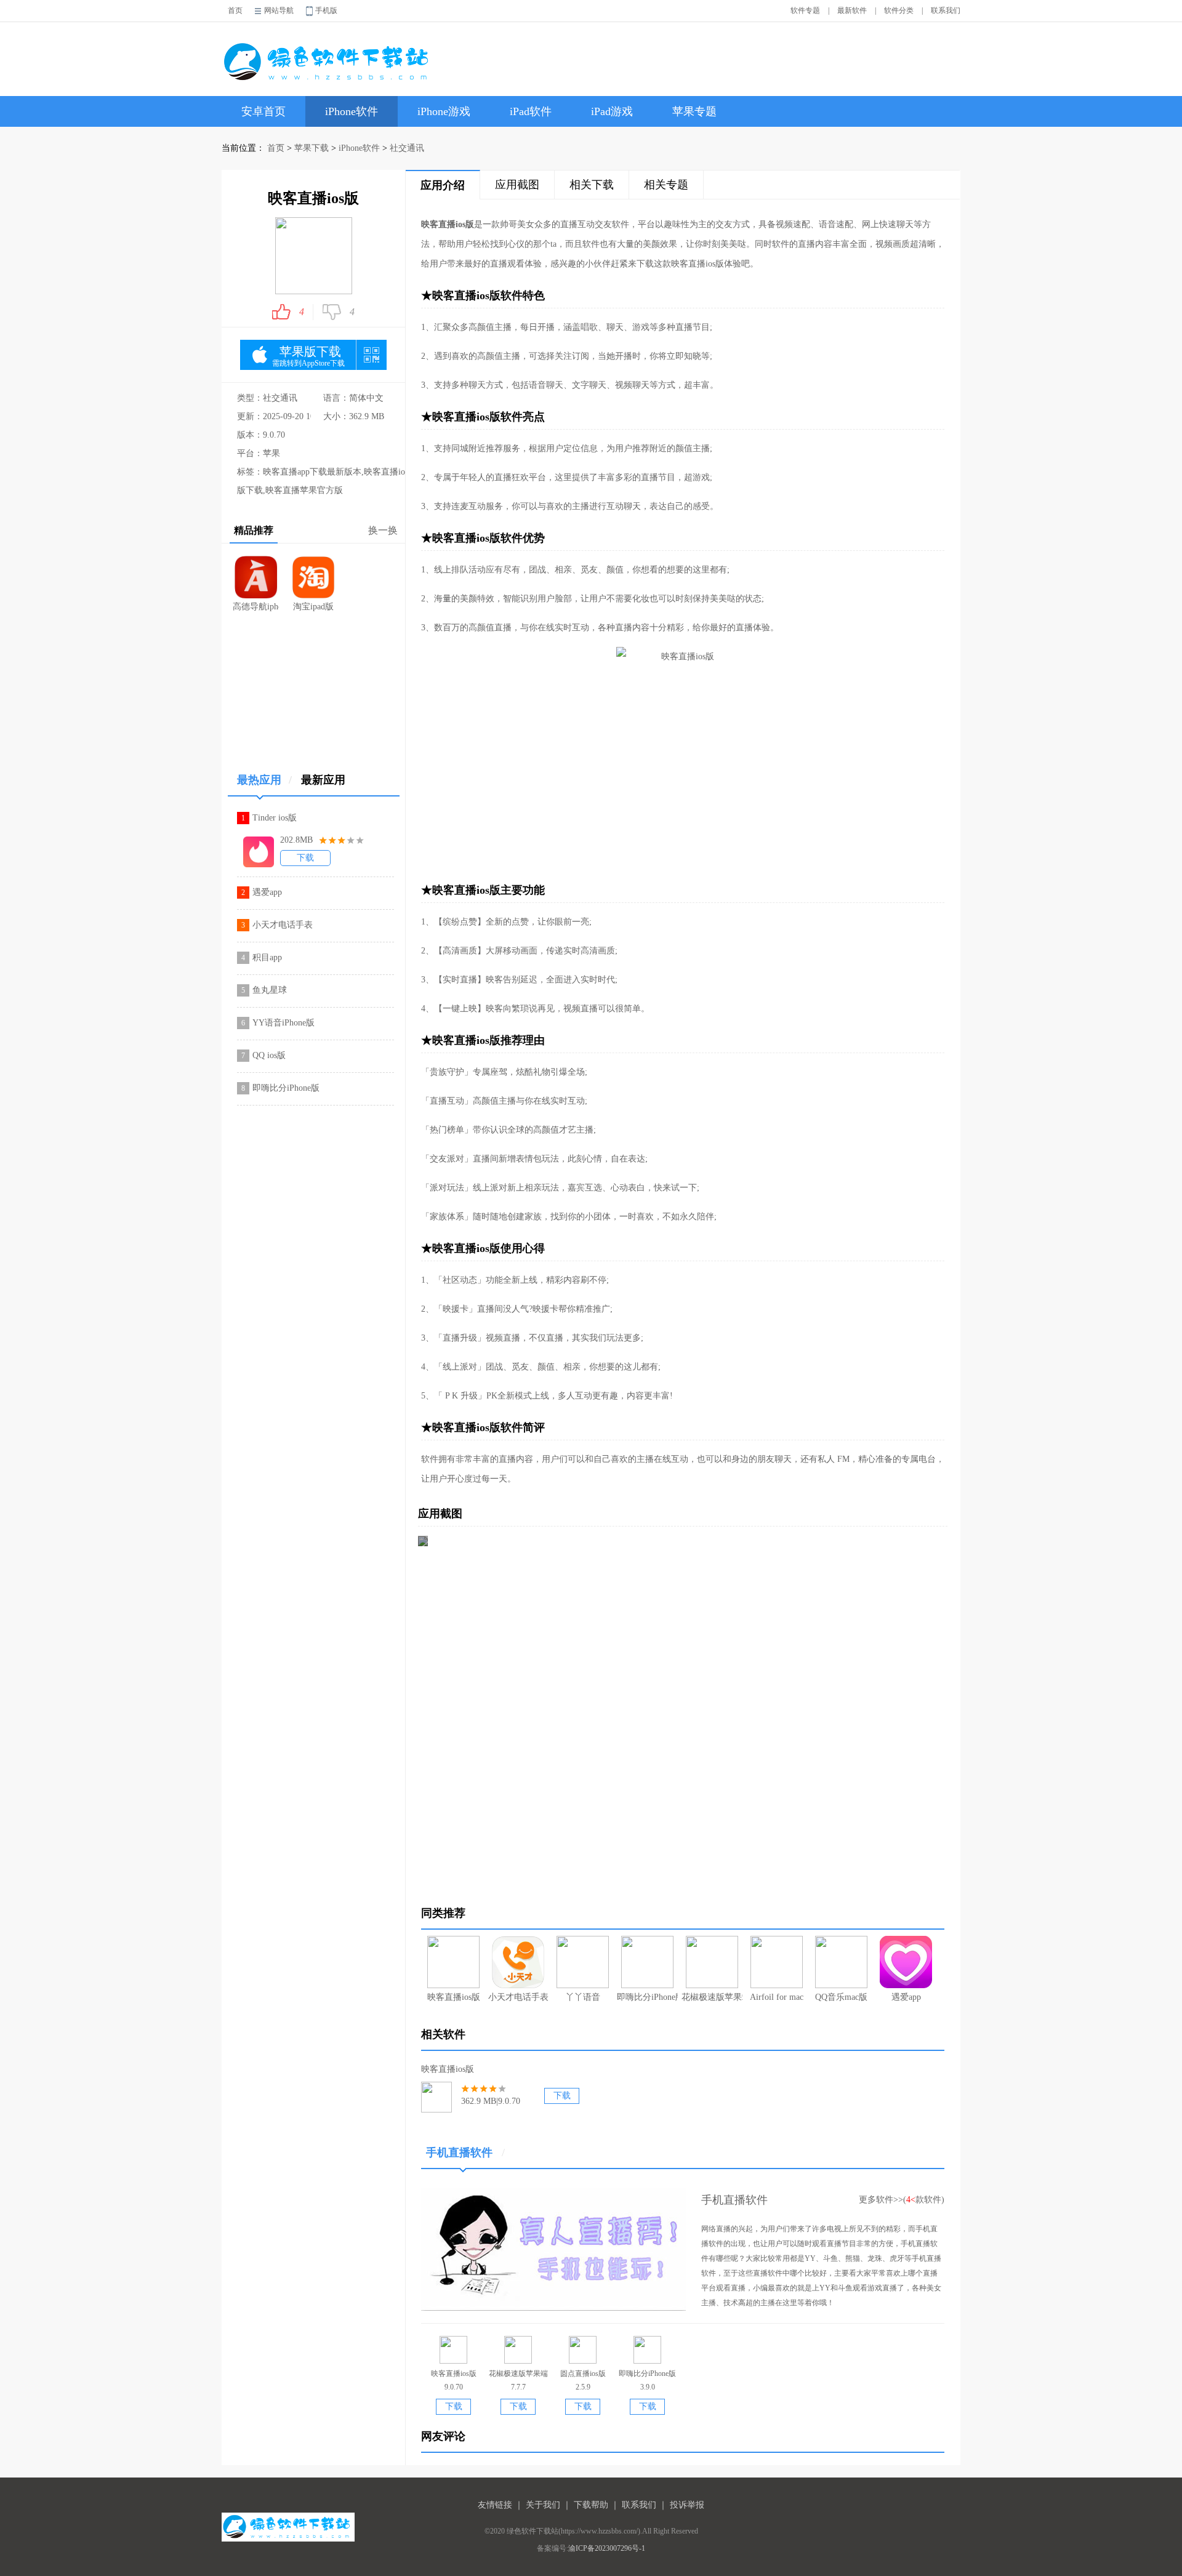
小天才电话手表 (283, 925)
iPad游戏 (612, 111)
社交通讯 (407, 148)
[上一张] (550, 1711)
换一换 (383, 530)
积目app (267, 957)
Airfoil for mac (777, 1997)
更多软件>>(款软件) (902, 2200)
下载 (305, 858)
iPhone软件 (352, 111)
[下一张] (815, 1711)
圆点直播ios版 (583, 2373)
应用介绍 (443, 185)
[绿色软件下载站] (329, 53)
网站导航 (279, 10)
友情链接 (495, 2505)
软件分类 (899, 10)
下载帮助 (591, 2505)
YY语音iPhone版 (283, 1023)
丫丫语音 (583, 1997)
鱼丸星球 (270, 990)
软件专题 (805, 10)
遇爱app (267, 892)
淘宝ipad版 (313, 607)
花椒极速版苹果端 (712, 1997)
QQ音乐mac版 (841, 1997)
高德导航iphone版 (256, 607)
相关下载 (592, 185)
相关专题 (666, 185)
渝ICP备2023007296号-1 (607, 2548)
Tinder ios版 (275, 818)
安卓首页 (263, 111)
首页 (235, 10)
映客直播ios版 (454, 1997)
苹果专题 (694, 111)
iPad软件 (531, 111)
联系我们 (946, 10)
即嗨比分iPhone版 (286, 1088)
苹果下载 (312, 148)
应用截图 (517, 185)
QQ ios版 (269, 1055)
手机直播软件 (465, 2153)
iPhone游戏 (444, 111)
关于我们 (543, 2505)
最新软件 (852, 10)
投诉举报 (687, 2505)
